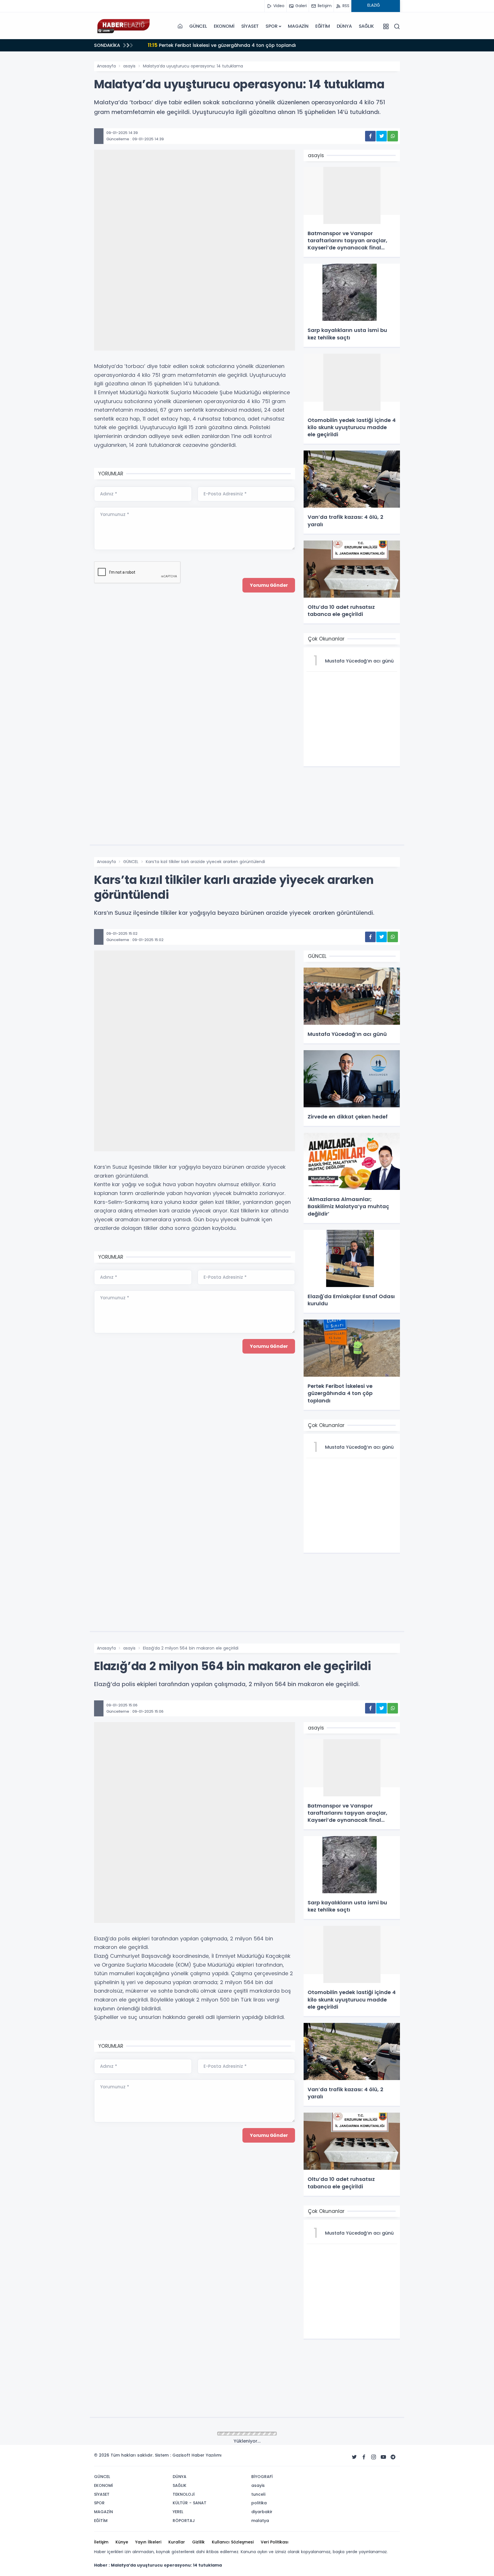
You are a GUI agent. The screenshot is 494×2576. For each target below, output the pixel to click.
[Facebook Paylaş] (370, 136)
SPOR (271, 26)
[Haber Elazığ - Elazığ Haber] (123, 26)
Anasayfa (106, 66)
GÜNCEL (198, 26)
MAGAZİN (298, 26)
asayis (129, 66)
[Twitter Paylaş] (382, 136)
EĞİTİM (323, 26)
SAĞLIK (366, 26)
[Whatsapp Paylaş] (393, 136)
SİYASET (250, 26)
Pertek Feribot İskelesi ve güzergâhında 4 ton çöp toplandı (222, 45)
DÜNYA (344, 26)
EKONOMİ (224, 26)
